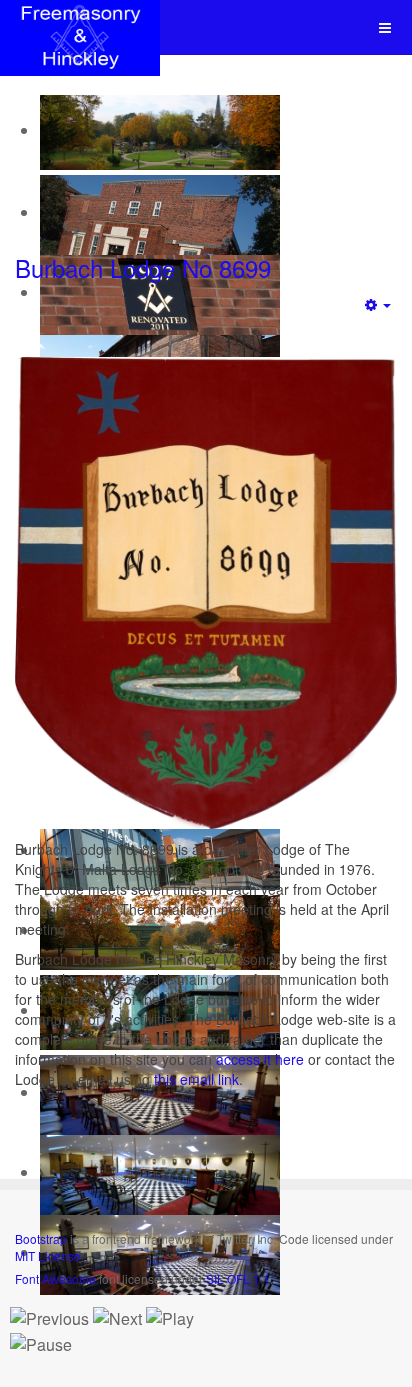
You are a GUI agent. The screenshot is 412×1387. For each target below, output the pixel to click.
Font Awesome (55, 1278)
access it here (260, 1059)
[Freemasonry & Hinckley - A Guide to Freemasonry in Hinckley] (80, 27)
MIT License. (49, 1255)
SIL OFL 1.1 (238, 1278)
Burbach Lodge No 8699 (143, 267)
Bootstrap (41, 1238)
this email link (196, 1079)
